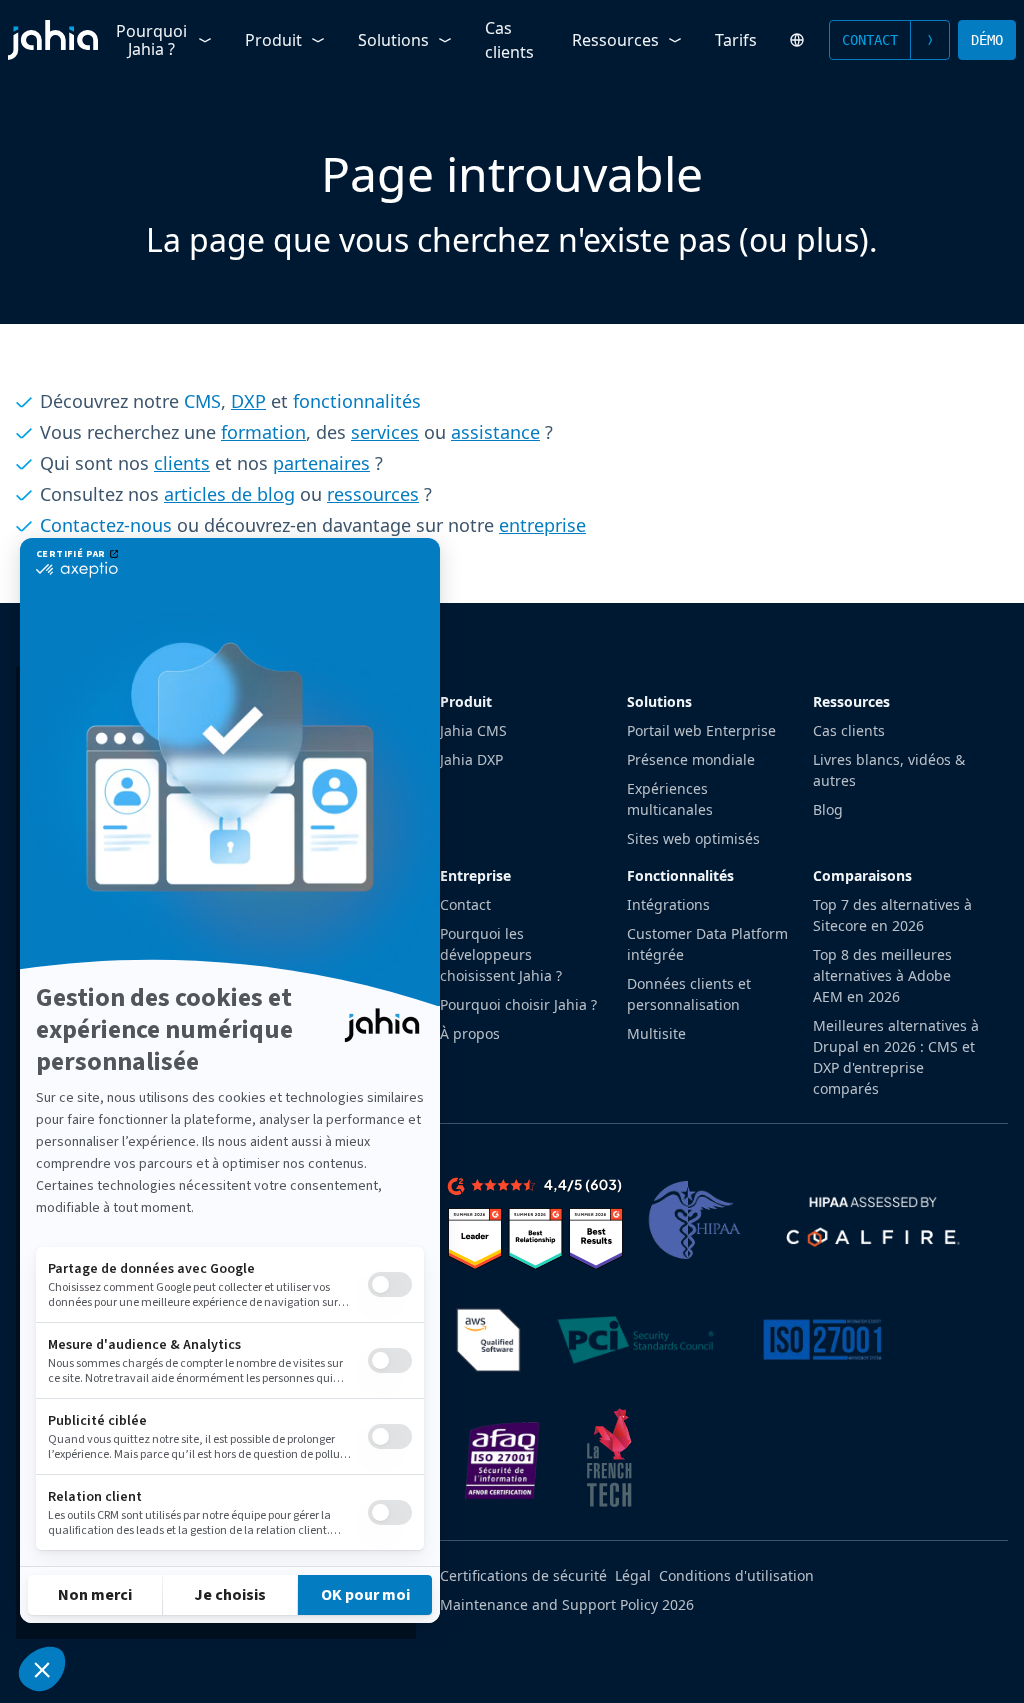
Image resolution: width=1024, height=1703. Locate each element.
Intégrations (668, 904)
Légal (633, 1575)
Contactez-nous (106, 525)
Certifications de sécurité (523, 1575)
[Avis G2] (535, 1220)
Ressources (615, 40)
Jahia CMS (473, 730)
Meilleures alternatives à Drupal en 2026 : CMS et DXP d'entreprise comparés (896, 1057)
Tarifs (736, 40)
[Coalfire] (871, 1220)
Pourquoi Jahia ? (151, 40)
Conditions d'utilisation (736, 1575)
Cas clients (509, 40)
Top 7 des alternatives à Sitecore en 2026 (892, 915)
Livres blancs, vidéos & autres (889, 770)
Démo (987, 40)
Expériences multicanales (670, 799)
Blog (828, 809)
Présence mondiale (691, 759)
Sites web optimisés (693, 838)
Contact (870, 40)
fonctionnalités (357, 401)
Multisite (656, 1033)
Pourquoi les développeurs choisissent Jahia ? (501, 954)
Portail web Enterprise (701, 730)
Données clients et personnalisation (689, 994)
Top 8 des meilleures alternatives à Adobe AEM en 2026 (882, 975)
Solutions (393, 40)
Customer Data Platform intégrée (707, 944)
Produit (273, 40)
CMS (202, 401)
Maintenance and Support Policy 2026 (567, 1604)
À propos (470, 1033)
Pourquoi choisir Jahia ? (518, 1004)
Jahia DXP (471, 759)
